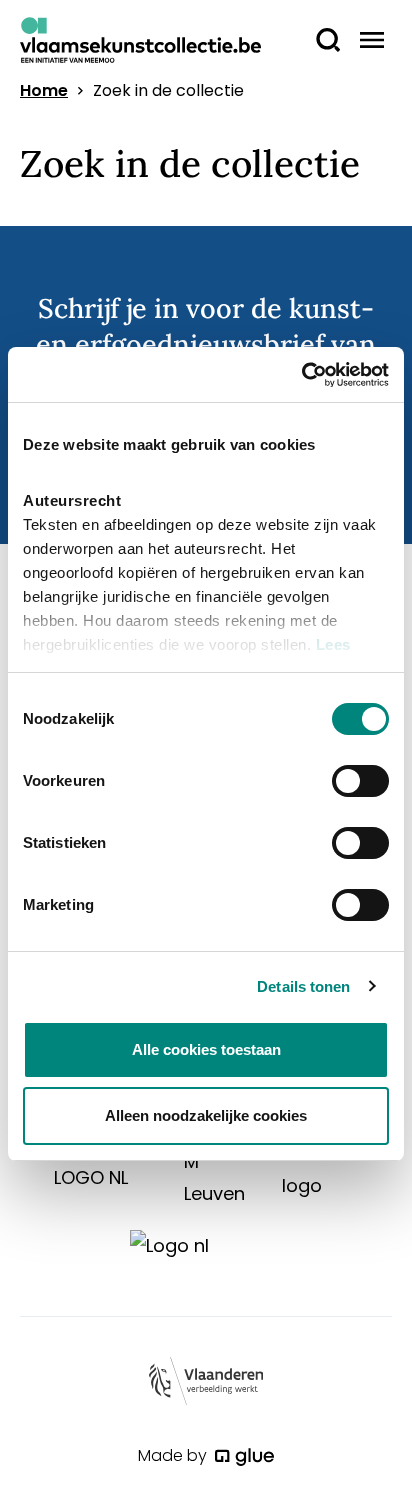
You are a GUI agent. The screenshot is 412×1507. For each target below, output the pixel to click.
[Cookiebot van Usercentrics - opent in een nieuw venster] (301, 375)
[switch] (360, 781)
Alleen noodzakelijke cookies (206, 1115)
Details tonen (303, 986)
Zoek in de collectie (168, 91)
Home (44, 91)
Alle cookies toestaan (206, 1049)
